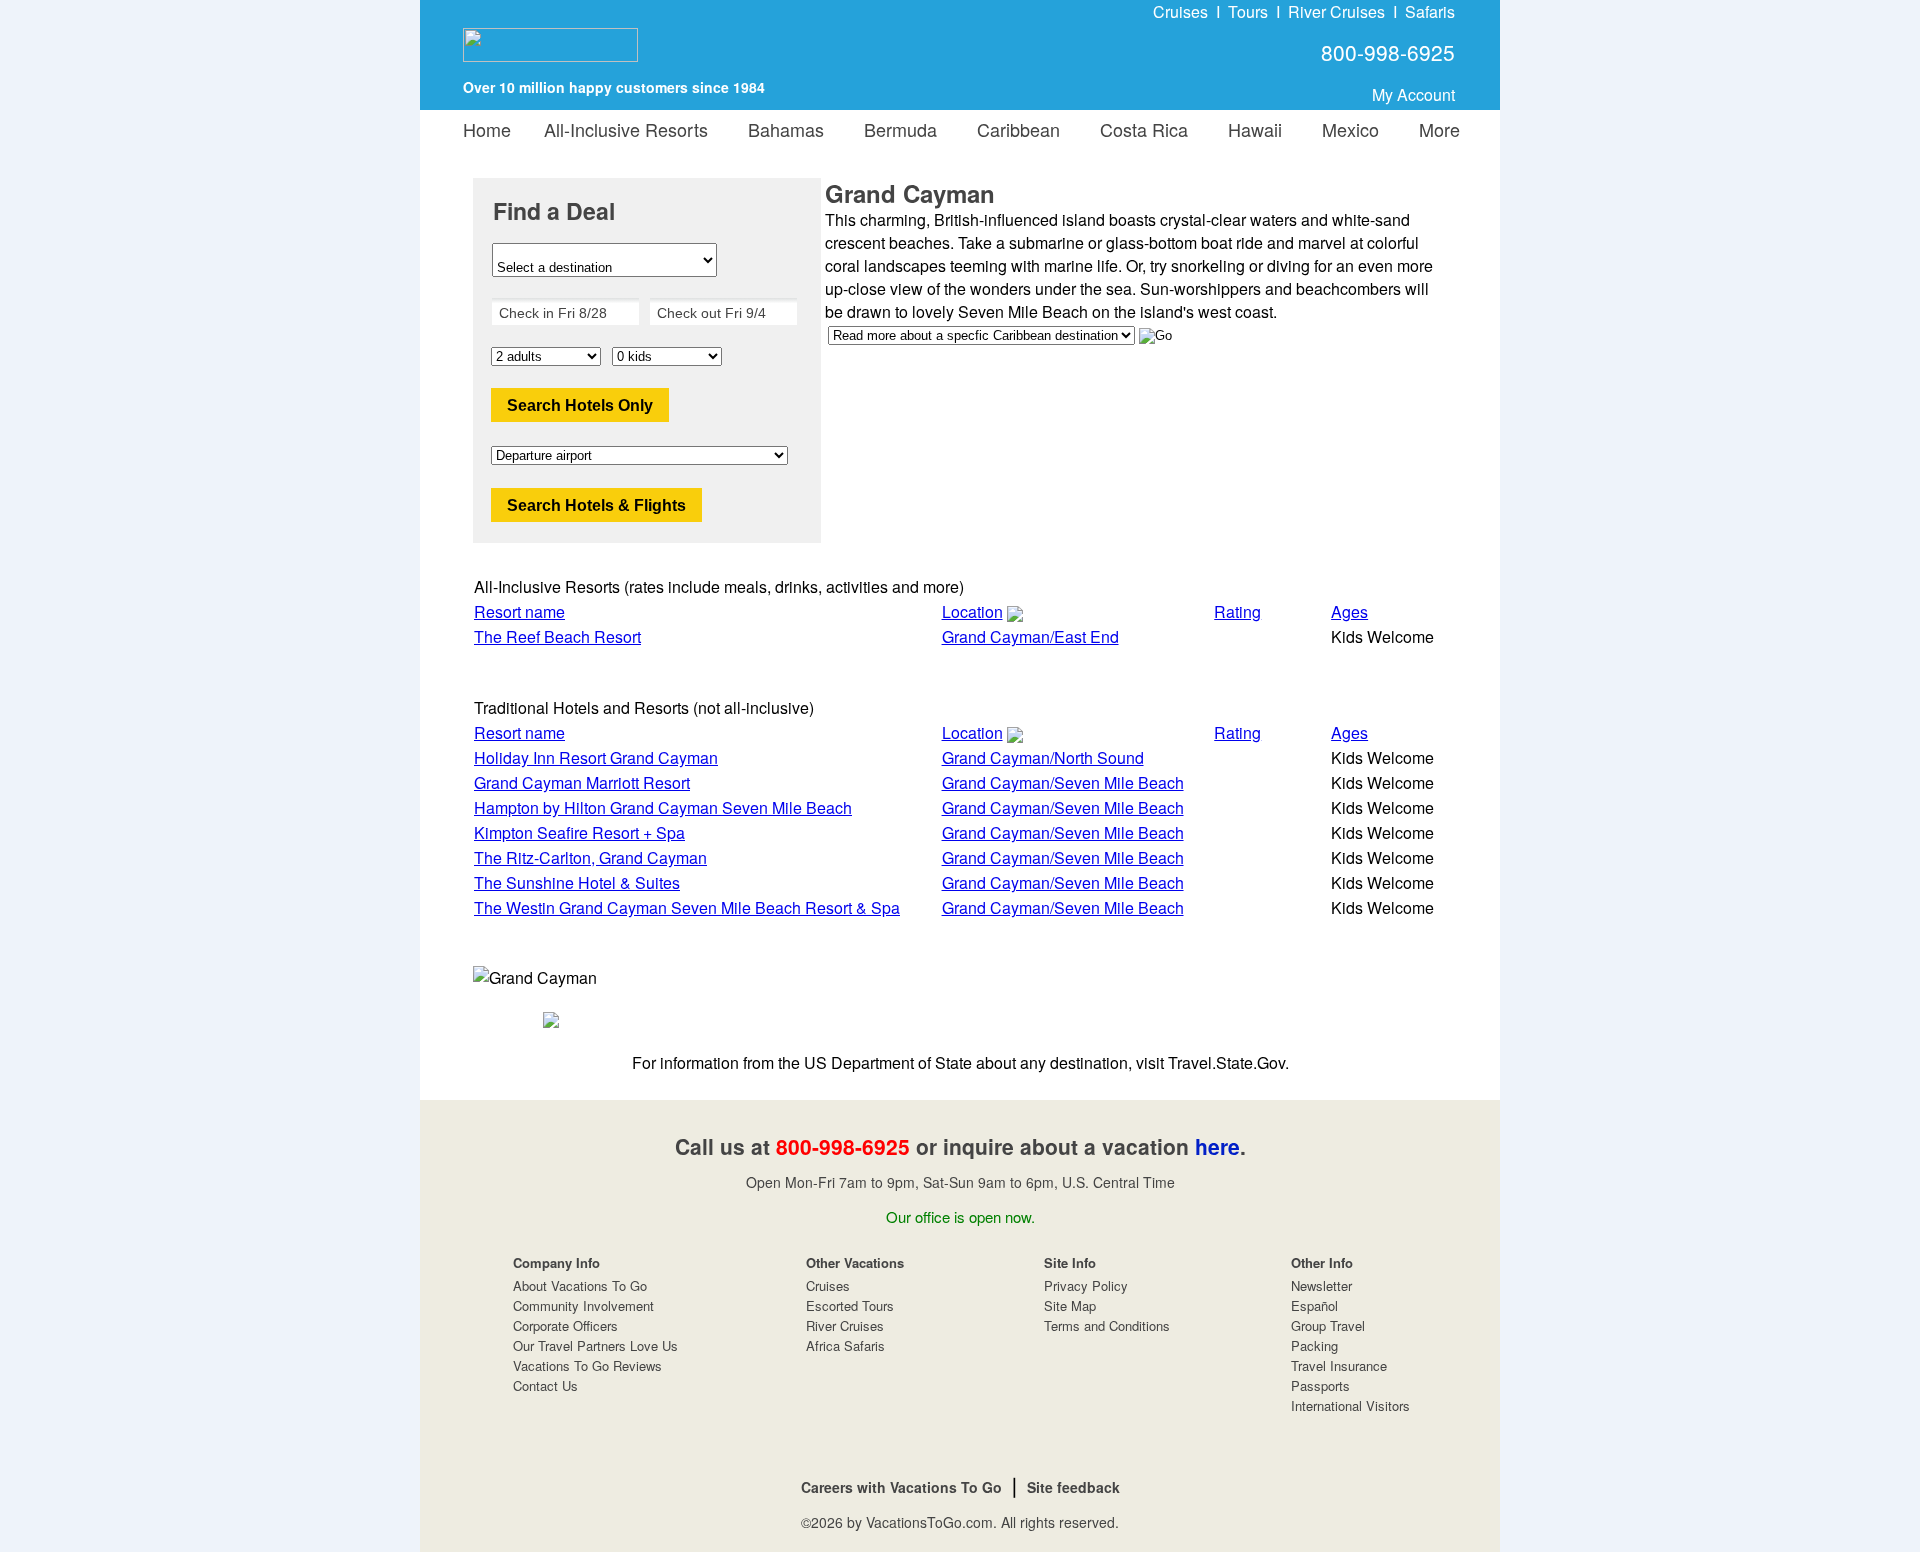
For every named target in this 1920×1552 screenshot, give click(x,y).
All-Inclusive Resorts (626, 129)
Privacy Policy (1086, 1285)
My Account (1413, 94)
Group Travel (1328, 1325)
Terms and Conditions (1107, 1325)
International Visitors (1350, 1405)
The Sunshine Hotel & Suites (577, 882)
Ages (1349, 611)
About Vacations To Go (580, 1285)
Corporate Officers (565, 1325)
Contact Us (545, 1385)
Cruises (1180, 11)
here (1217, 1146)
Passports (1320, 1385)
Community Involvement (583, 1305)
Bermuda (895, 129)
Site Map (1070, 1305)
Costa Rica (1139, 129)
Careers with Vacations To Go (901, 1487)
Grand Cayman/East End (1030, 636)
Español (1314, 1305)
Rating (1237, 611)
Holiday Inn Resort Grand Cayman (596, 757)
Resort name (519, 611)
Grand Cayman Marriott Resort (582, 782)
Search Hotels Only (580, 405)
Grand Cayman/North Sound (1043, 757)
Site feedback (1073, 1487)
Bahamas (781, 129)
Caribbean (1013, 129)
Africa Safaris (845, 1345)
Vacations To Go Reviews (587, 1365)
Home (487, 129)
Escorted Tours (850, 1305)
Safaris (1430, 11)
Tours (1248, 11)
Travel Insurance (1339, 1365)
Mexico (1345, 129)
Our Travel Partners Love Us (595, 1345)
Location (972, 611)
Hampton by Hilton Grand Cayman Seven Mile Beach (663, 807)
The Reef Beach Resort (557, 636)
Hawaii (1250, 129)
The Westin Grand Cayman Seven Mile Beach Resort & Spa (687, 907)
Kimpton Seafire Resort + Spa (579, 832)
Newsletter (1321, 1285)
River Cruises (1336, 11)
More (1434, 129)
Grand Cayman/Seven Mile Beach (1063, 782)
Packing (1314, 1345)
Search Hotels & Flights (596, 505)
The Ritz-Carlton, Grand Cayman (590, 857)
